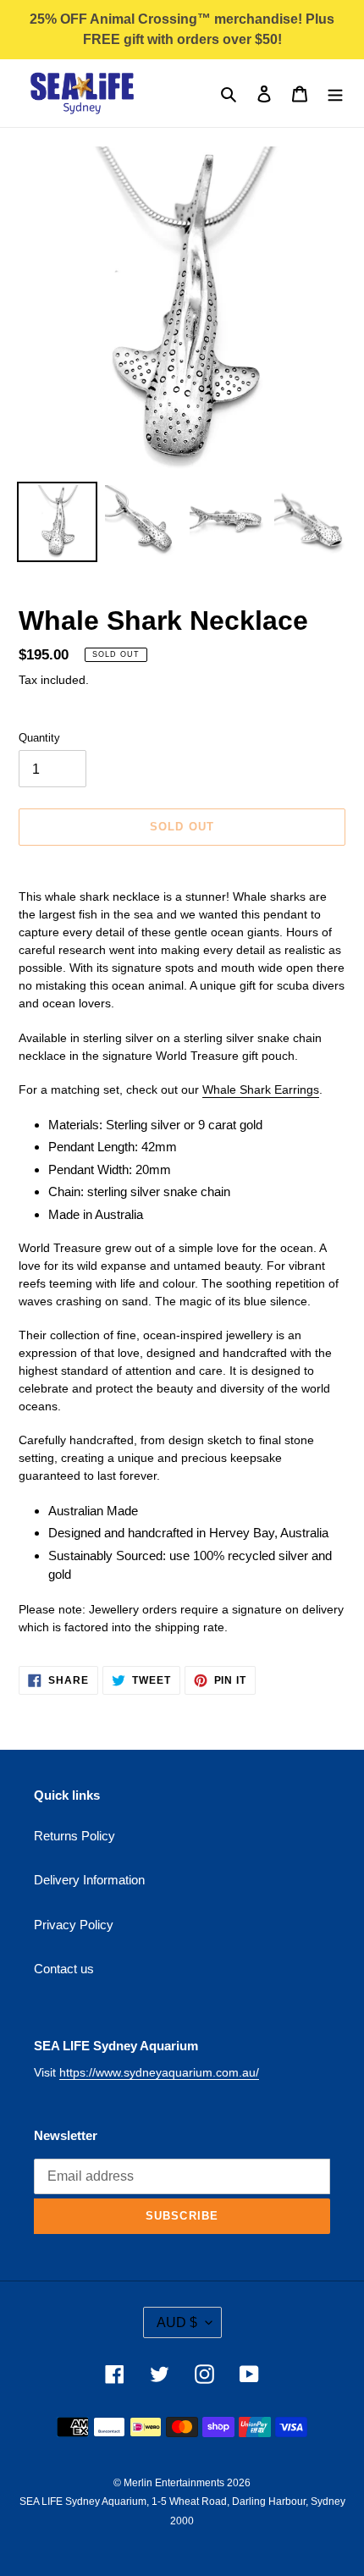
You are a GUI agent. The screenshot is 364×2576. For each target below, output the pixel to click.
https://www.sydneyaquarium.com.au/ (159, 2072)
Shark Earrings (279, 1089)
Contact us (64, 1969)
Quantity (39, 738)
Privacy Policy (74, 1925)
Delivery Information (89, 1880)
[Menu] (335, 94)
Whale (221, 1089)
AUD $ (177, 2322)
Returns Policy (74, 1836)
